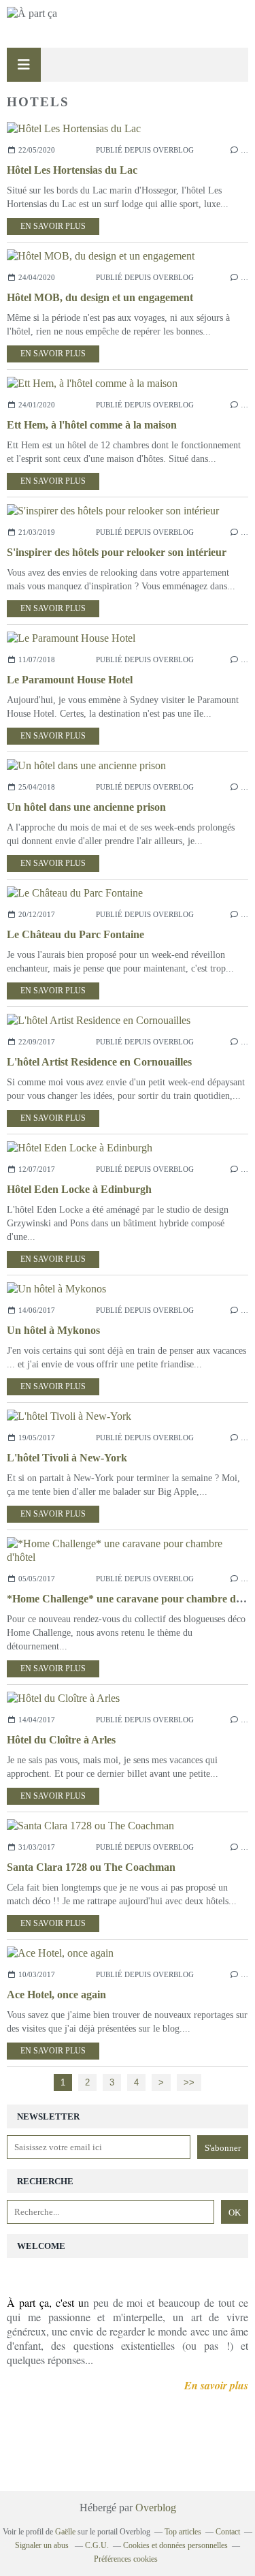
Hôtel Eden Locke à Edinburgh (79, 1189)
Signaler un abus (43, 2545)
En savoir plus (53, 226)
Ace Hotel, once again (56, 1995)
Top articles (183, 2532)
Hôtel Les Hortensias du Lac (72, 170)
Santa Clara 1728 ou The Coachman (91, 1867)
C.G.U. (97, 2545)
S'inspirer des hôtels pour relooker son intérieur (117, 552)
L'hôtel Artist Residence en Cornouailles (99, 1062)
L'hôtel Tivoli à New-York (67, 1458)
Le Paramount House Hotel (70, 680)
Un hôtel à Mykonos (53, 1330)
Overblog (156, 2508)
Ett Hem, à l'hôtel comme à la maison (92, 425)
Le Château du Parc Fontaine (75, 934)
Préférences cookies (126, 2559)
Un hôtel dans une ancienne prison (86, 807)
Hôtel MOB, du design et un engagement (100, 297)
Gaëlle (65, 2532)
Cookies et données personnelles (175, 2545)
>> (189, 2082)
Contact (228, 2532)
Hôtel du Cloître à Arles (61, 1740)
